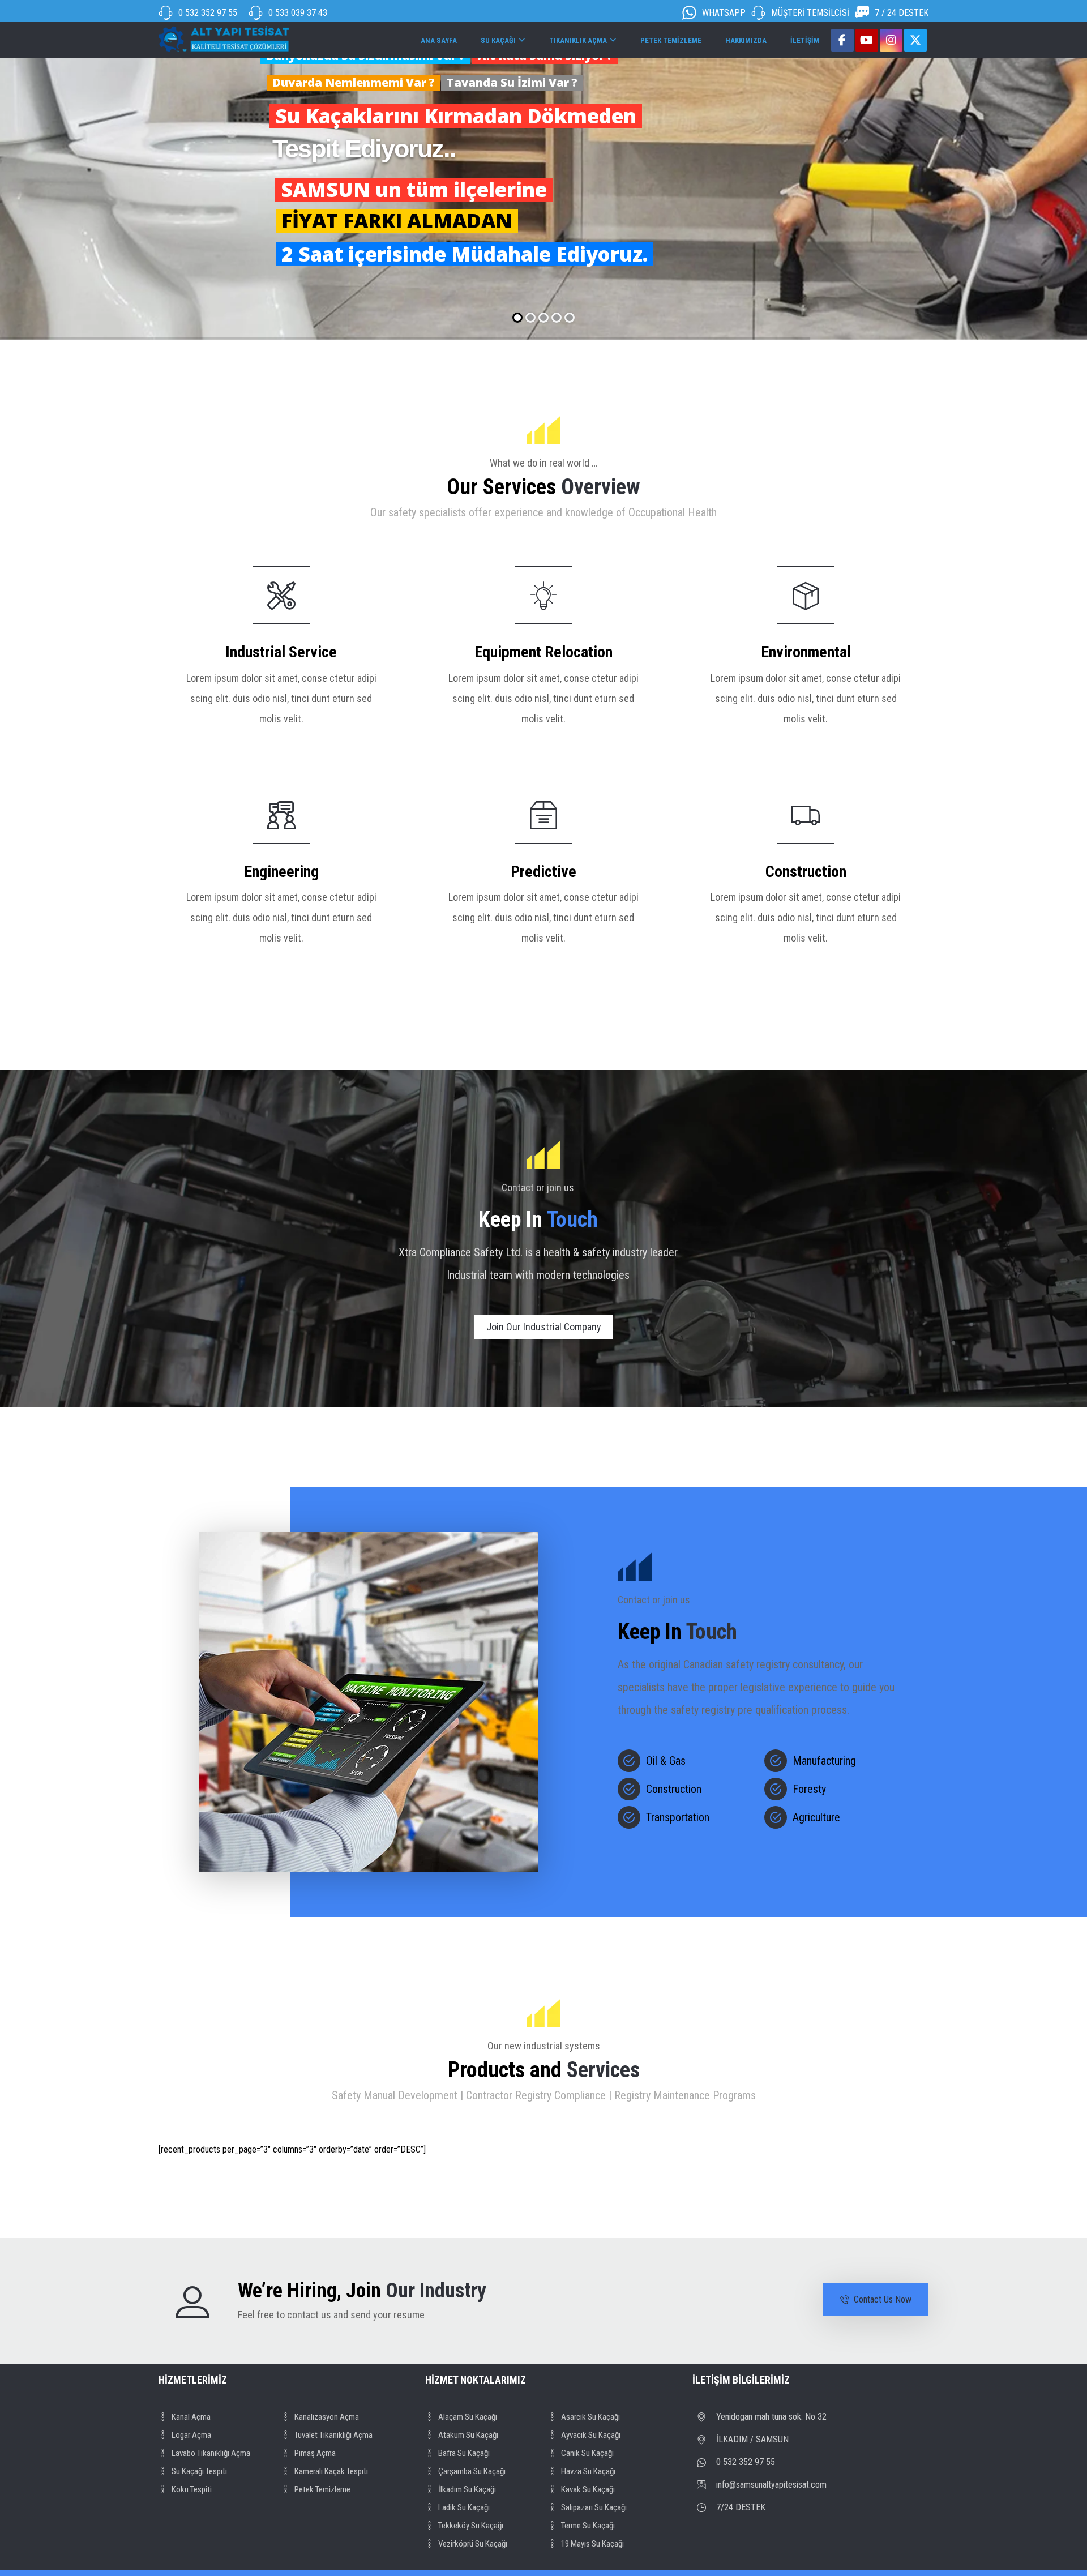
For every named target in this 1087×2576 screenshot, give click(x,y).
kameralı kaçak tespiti (331, 2471)
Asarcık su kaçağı (590, 2417)
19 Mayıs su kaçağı (592, 2544)
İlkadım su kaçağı (467, 2489)
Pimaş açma (315, 2453)
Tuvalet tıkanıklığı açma (333, 2435)
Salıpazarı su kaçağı (594, 2507)
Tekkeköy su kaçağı (471, 2526)
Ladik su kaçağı (464, 2507)
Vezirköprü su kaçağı (473, 2544)
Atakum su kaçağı (468, 2435)
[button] (842, 40)
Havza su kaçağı (588, 2471)
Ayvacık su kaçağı (591, 2435)
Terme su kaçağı (588, 2526)
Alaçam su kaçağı (468, 2417)
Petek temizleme (322, 2489)
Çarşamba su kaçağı (472, 2471)
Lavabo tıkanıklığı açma (211, 2453)
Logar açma (191, 2435)
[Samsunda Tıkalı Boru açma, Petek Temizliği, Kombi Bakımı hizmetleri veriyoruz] (224, 39)
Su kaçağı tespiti (199, 2471)
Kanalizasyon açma (327, 2417)
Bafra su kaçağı (464, 2453)
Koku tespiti (192, 2489)
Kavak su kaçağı (588, 2489)
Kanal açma (191, 2417)
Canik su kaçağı (587, 2453)
